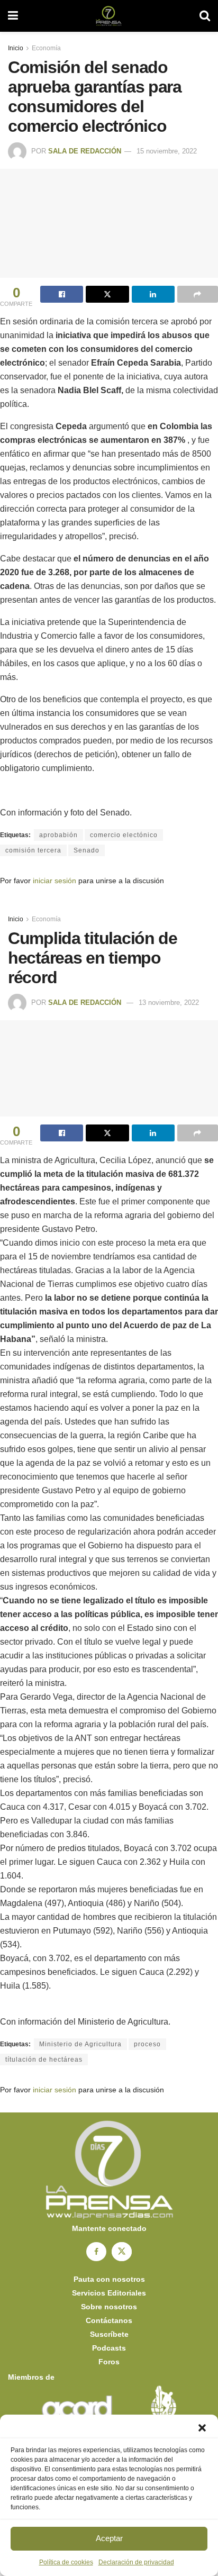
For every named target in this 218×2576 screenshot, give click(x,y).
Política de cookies (66, 2562)
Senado (87, 850)
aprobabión (58, 835)
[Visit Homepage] (109, 16)
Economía (46, 48)
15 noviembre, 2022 (167, 151)
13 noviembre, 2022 (169, 1003)
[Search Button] (205, 16)
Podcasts (109, 2348)
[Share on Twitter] (107, 294)
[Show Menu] (13, 16)
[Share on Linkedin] (153, 294)
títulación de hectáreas (44, 2060)
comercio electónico (124, 835)
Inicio (16, 48)
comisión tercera (33, 850)
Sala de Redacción (85, 151)
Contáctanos (109, 2320)
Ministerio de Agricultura (80, 2044)
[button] (202, 2428)
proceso (147, 2044)
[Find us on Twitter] (122, 2252)
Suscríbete (109, 2334)
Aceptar (109, 2538)
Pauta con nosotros (109, 2279)
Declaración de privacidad (136, 2562)
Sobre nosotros (109, 2307)
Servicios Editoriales (109, 2293)
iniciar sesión (54, 881)
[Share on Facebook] (62, 294)
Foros (109, 2362)
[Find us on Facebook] (96, 2252)
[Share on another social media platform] (198, 294)
